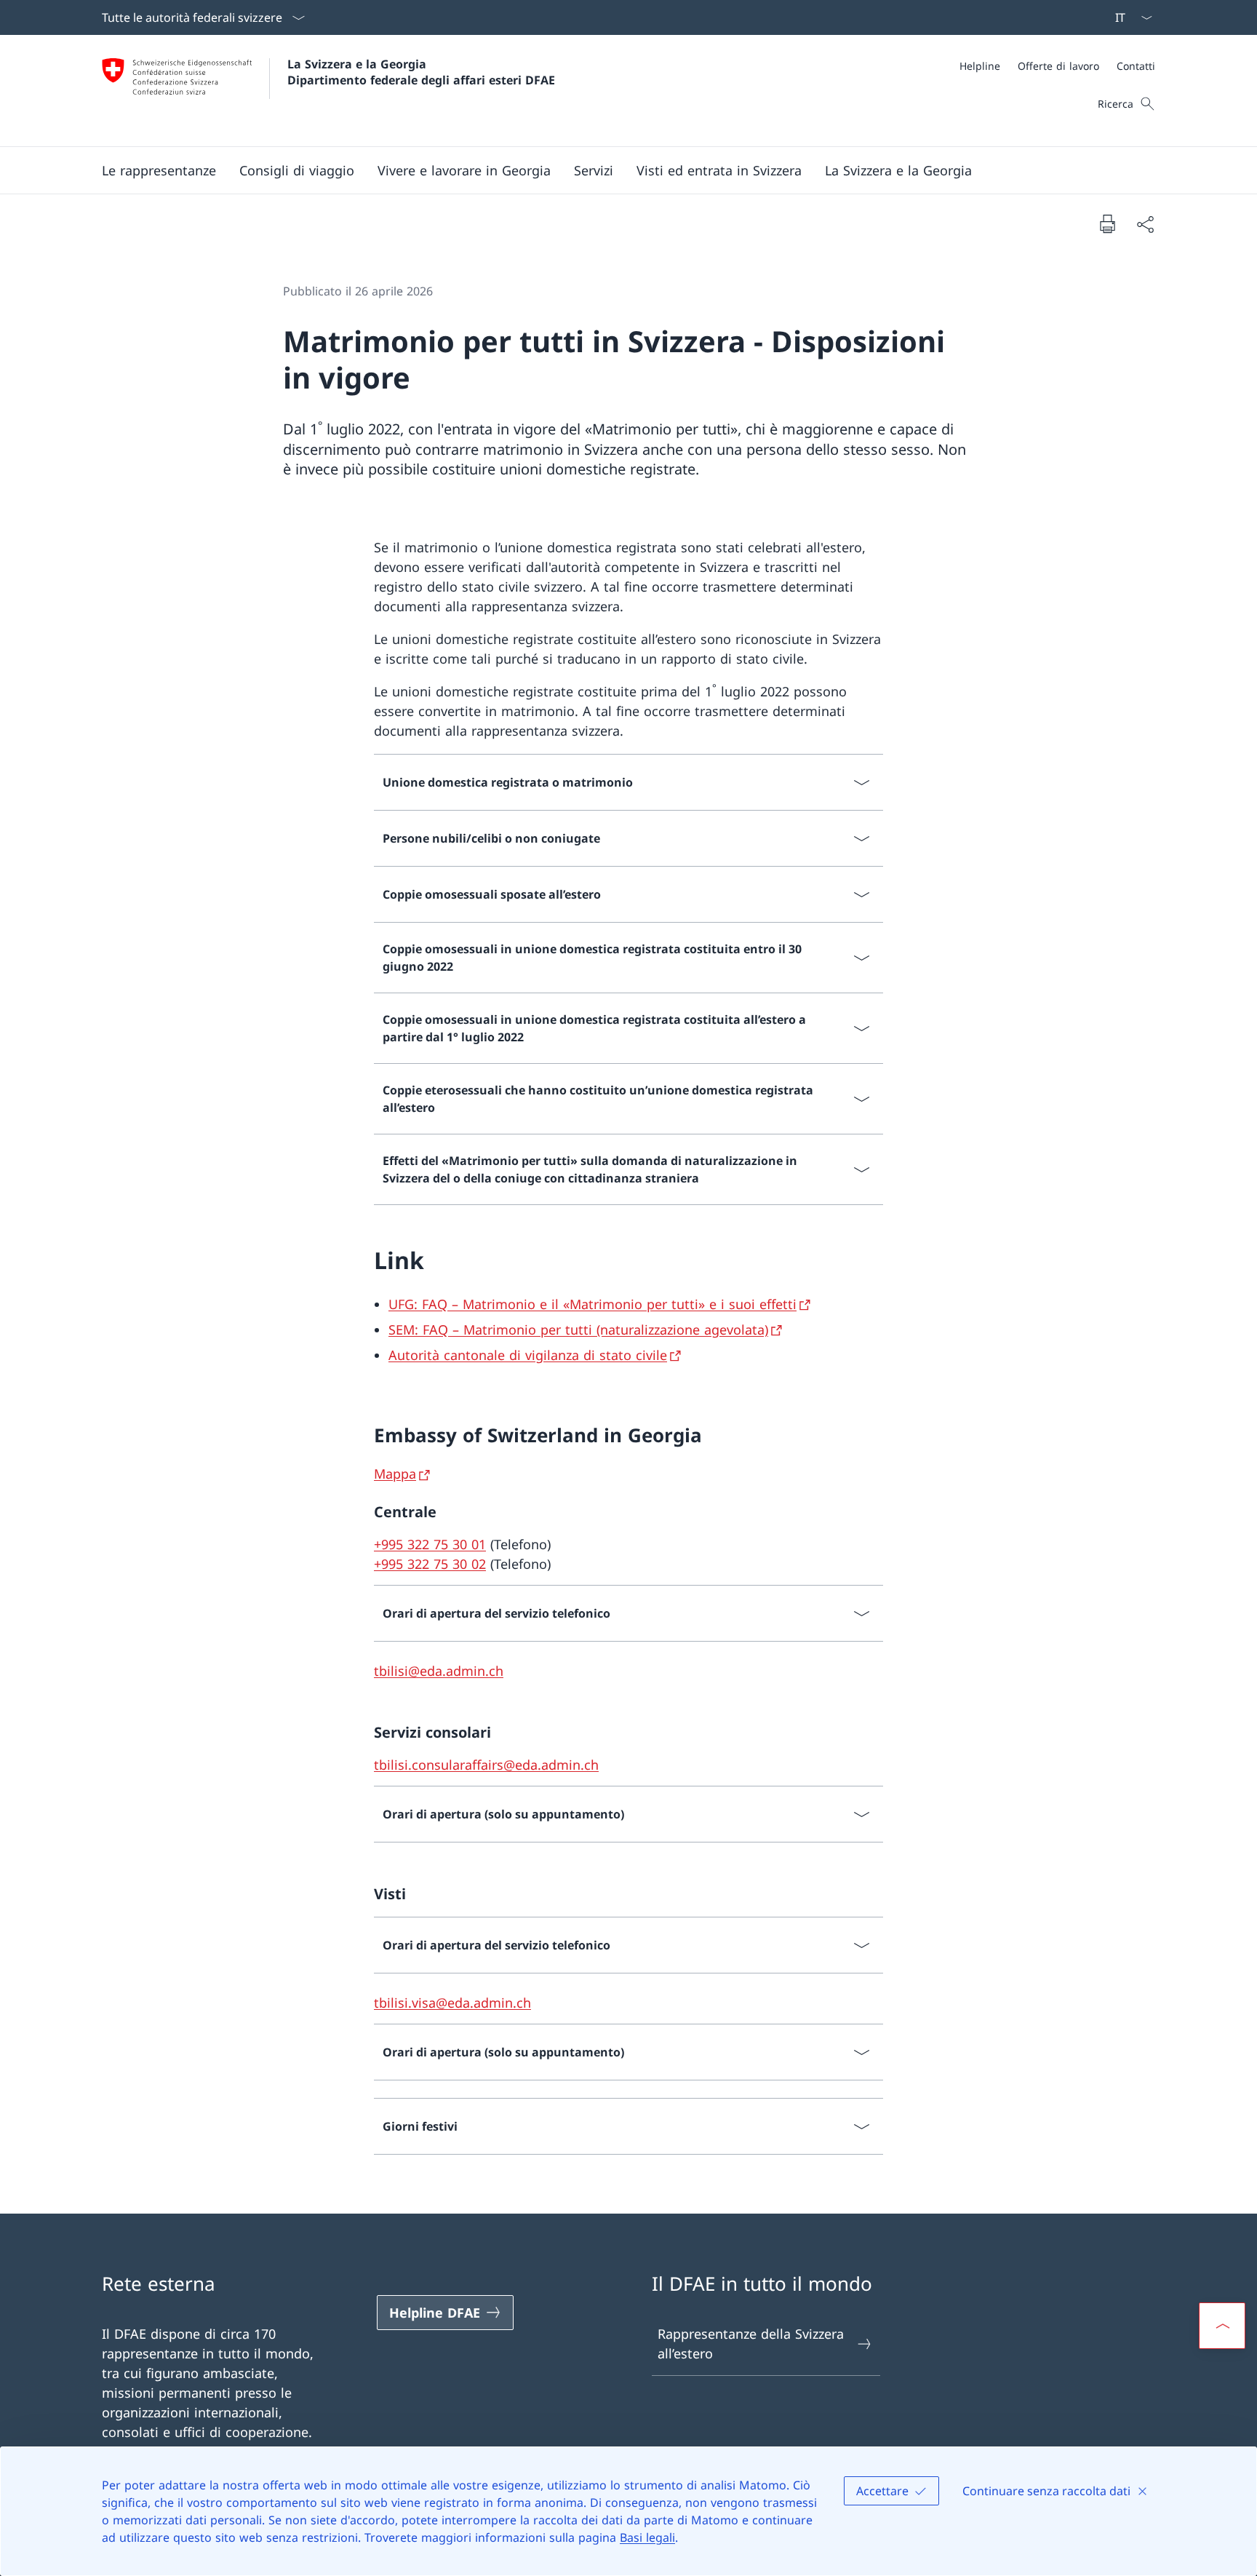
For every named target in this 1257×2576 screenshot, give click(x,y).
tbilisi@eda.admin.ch (439, 1671)
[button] (159, 170)
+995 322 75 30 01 (430, 1544)
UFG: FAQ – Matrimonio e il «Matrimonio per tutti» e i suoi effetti (592, 1304)
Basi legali (647, 2537)
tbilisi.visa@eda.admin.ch (452, 2003)
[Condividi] (1145, 224)
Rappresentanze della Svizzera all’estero (751, 2344)
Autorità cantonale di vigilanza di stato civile (528, 1355)
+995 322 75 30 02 (430, 1564)
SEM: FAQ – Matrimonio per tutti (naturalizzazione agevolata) (578, 1329)
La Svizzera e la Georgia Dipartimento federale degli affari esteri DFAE (421, 72)
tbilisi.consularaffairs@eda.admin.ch (486, 1765)
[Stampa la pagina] (1107, 223)
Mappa (395, 1474)
